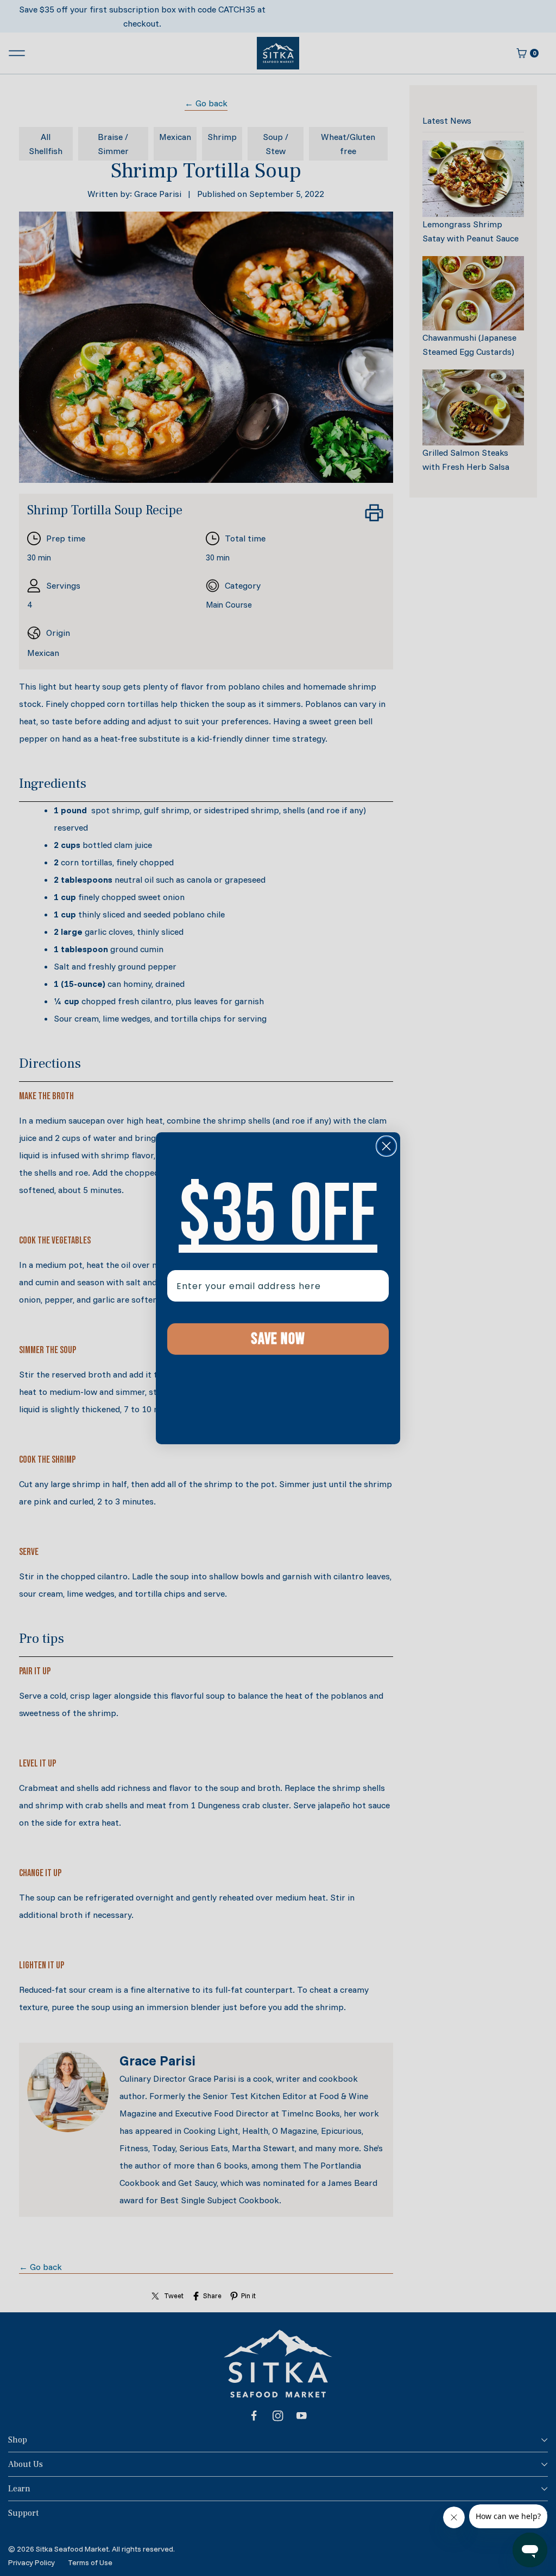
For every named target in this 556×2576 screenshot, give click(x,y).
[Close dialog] (386, 1146)
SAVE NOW (278, 1339)
